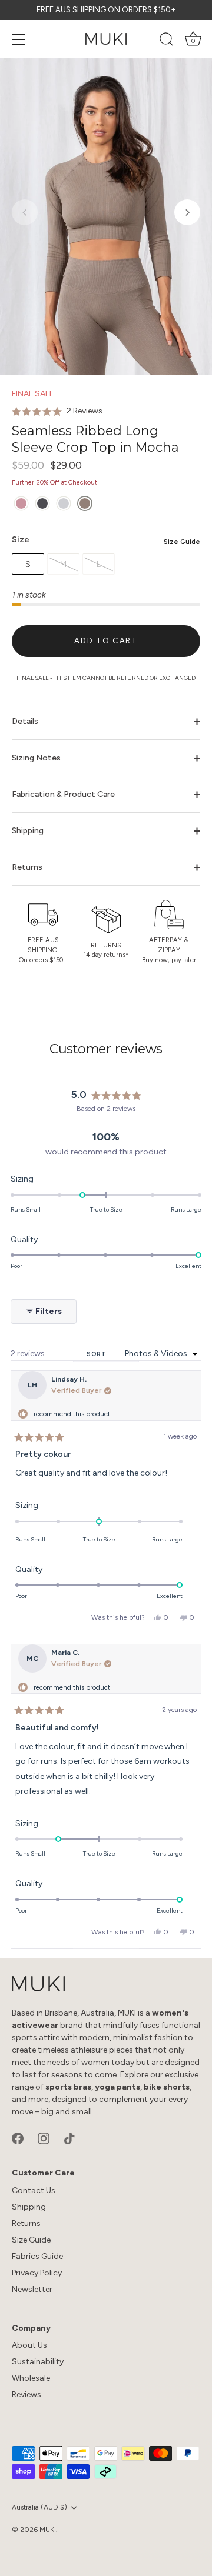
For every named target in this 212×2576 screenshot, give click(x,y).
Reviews (26, 2395)
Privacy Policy (37, 2273)
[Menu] (19, 39)
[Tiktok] (69, 2138)
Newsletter (32, 2289)
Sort (97, 1354)
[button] (25, 212)
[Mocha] (85, 504)
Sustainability (38, 2362)
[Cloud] (64, 504)
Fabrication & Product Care (63, 794)
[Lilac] (21, 504)
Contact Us (34, 2190)
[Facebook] (18, 2138)
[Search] (167, 41)
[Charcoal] (42, 504)
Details (25, 721)
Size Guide (182, 542)
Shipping (28, 831)
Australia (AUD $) (39, 2507)
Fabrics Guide (37, 2256)
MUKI (48, 2530)
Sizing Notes (36, 758)
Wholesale (31, 2378)
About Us (29, 2345)
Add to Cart (106, 641)
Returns (27, 867)
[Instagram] (44, 2138)
